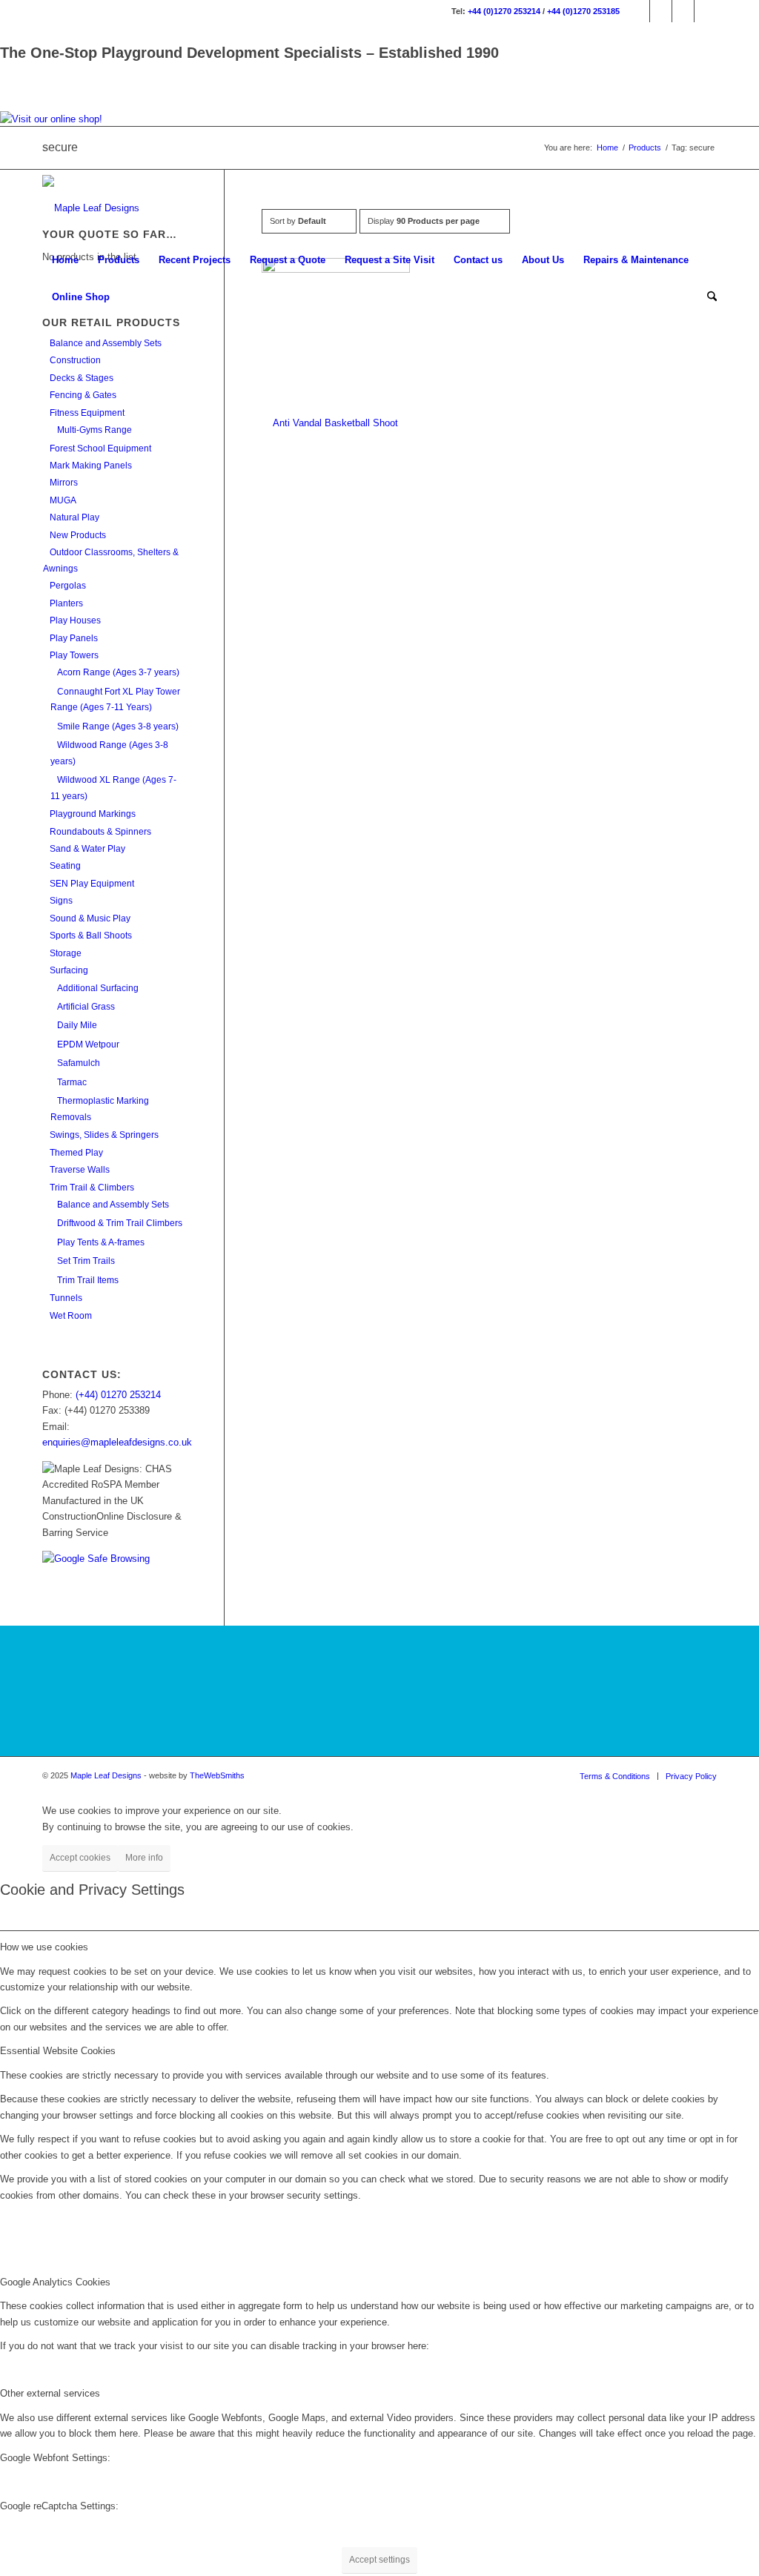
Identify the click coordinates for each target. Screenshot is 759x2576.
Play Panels (74, 638)
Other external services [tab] (50, 2393)
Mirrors (64, 483)
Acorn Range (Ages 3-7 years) (118, 672)
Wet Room (71, 1316)
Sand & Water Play (87, 849)
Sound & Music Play (90, 918)
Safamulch (79, 1063)
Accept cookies (80, 1858)
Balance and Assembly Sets (106, 343)
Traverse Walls (80, 1170)
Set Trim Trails (86, 1261)
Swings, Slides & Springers (104, 1135)
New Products (78, 535)
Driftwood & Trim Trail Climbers (120, 1223)
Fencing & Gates (83, 395)
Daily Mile (77, 1025)
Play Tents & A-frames (101, 1242)
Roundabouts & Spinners (100, 832)
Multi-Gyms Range (95, 430)
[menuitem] (65, 260)
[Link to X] (683, 11)
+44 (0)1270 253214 (504, 11)
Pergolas (68, 586)
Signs (61, 901)
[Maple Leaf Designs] (91, 208)
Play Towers (74, 655)
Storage (66, 953)
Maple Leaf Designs (106, 1775)
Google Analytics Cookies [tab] (55, 2282)
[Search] (707, 297)
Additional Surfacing (98, 988)
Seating (65, 866)
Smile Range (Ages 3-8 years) (118, 726)
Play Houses (75, 620)
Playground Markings (93, 814)
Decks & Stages (82, 378)
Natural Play (74, 517)
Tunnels (66, 1298)
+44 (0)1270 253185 (583, 11)
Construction (75, 360)
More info (144, 1858)
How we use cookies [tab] (44, 1947)
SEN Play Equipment (92, 884)
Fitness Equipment (87, 413)
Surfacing (69, 970)
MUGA (63, 500)
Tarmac (72, 1082)
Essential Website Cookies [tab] (58, 2051)
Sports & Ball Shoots (91, 936)
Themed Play (76, 1153)
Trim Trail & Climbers (92, 1188)
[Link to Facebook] (639, 11)
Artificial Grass (86, 1007)
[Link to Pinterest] (706, 11)
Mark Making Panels (91, 466)
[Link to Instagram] (661, 11)
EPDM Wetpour (88, 1044)
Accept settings (379, 2560)
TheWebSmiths (217, 1775)
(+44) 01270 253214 (118, 1395)
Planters (66, 603)
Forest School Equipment (100, 448)
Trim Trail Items (88, 1280)
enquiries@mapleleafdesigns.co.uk (117, 1442)
